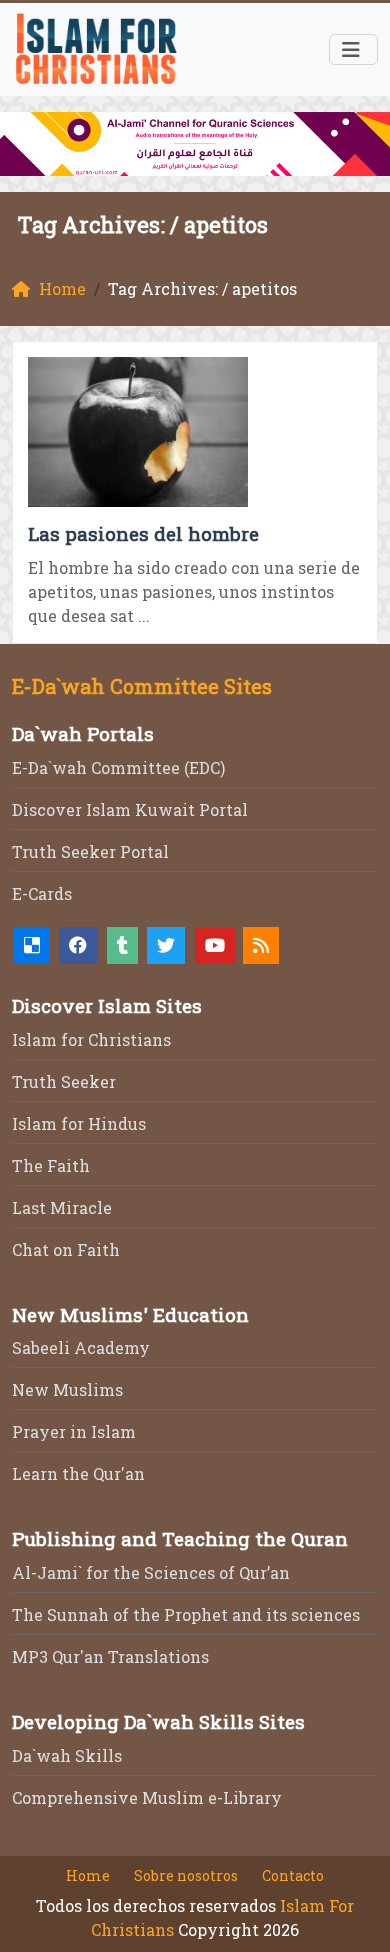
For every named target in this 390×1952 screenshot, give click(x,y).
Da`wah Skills (67, 1755)
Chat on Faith (66, 1249)
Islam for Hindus (79, 1123)
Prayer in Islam (74, 1431)
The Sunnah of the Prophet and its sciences (186, 1614)
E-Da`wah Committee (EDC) (118, 767)
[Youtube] (215, 945)
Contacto (293, 1875)
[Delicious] (32, 945)
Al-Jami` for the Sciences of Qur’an (151, 1572)
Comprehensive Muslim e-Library (147, 1797)
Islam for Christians (91, 1039)
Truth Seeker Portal (90, 851)
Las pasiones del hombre (143, 533)
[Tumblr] (122, 945)
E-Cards (42, 893)
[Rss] (261, 945)
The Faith (51, 1165)
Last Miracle (62, 1207)
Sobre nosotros (186, 1875)
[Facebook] (78, 945)
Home (88, 1875)
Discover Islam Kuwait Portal (130, 809)
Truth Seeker (64, 1081)
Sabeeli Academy (81, 1347)
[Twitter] (166, 945)
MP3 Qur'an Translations (110, 1656)
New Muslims (67, 1389)
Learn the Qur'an (78, 1473)
